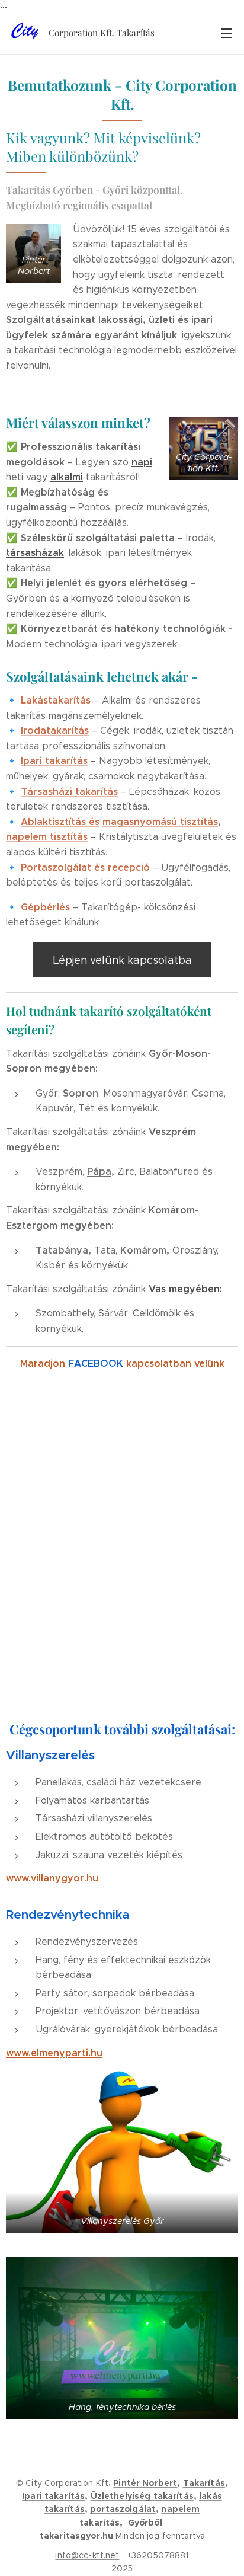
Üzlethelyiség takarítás (142, 2496)
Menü (226, 33)
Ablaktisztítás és (60, 822)
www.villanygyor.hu (52, 1878)
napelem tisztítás (47, 837)
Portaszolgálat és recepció (85, 867)
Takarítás (204, 2483)
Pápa (99, 1172)
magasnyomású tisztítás (160, 822)
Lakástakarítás (56, 700)
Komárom (143, 1250)
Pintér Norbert (145, 2483)
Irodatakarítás (55, 731)
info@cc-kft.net (87, 2555)
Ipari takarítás (54, 761)
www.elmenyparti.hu (54, 2053)
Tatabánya (62, 1250)
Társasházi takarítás (69, 792)
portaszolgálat (123, 2509)
